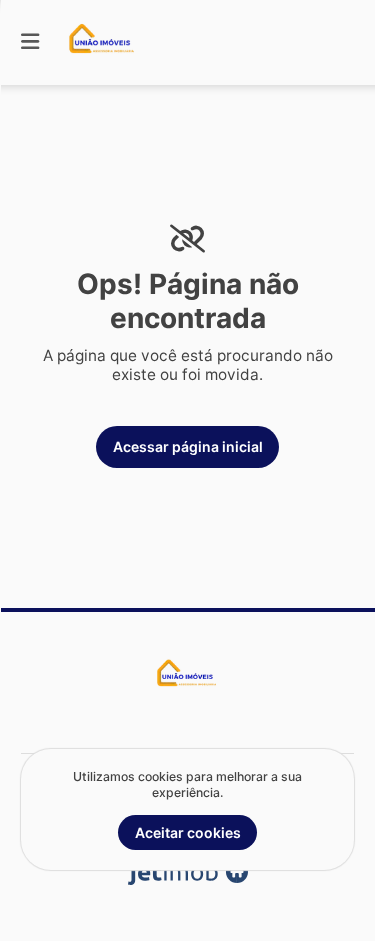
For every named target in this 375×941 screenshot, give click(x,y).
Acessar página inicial (188, 446)
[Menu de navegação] (30, 42)
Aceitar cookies (188, 832)
